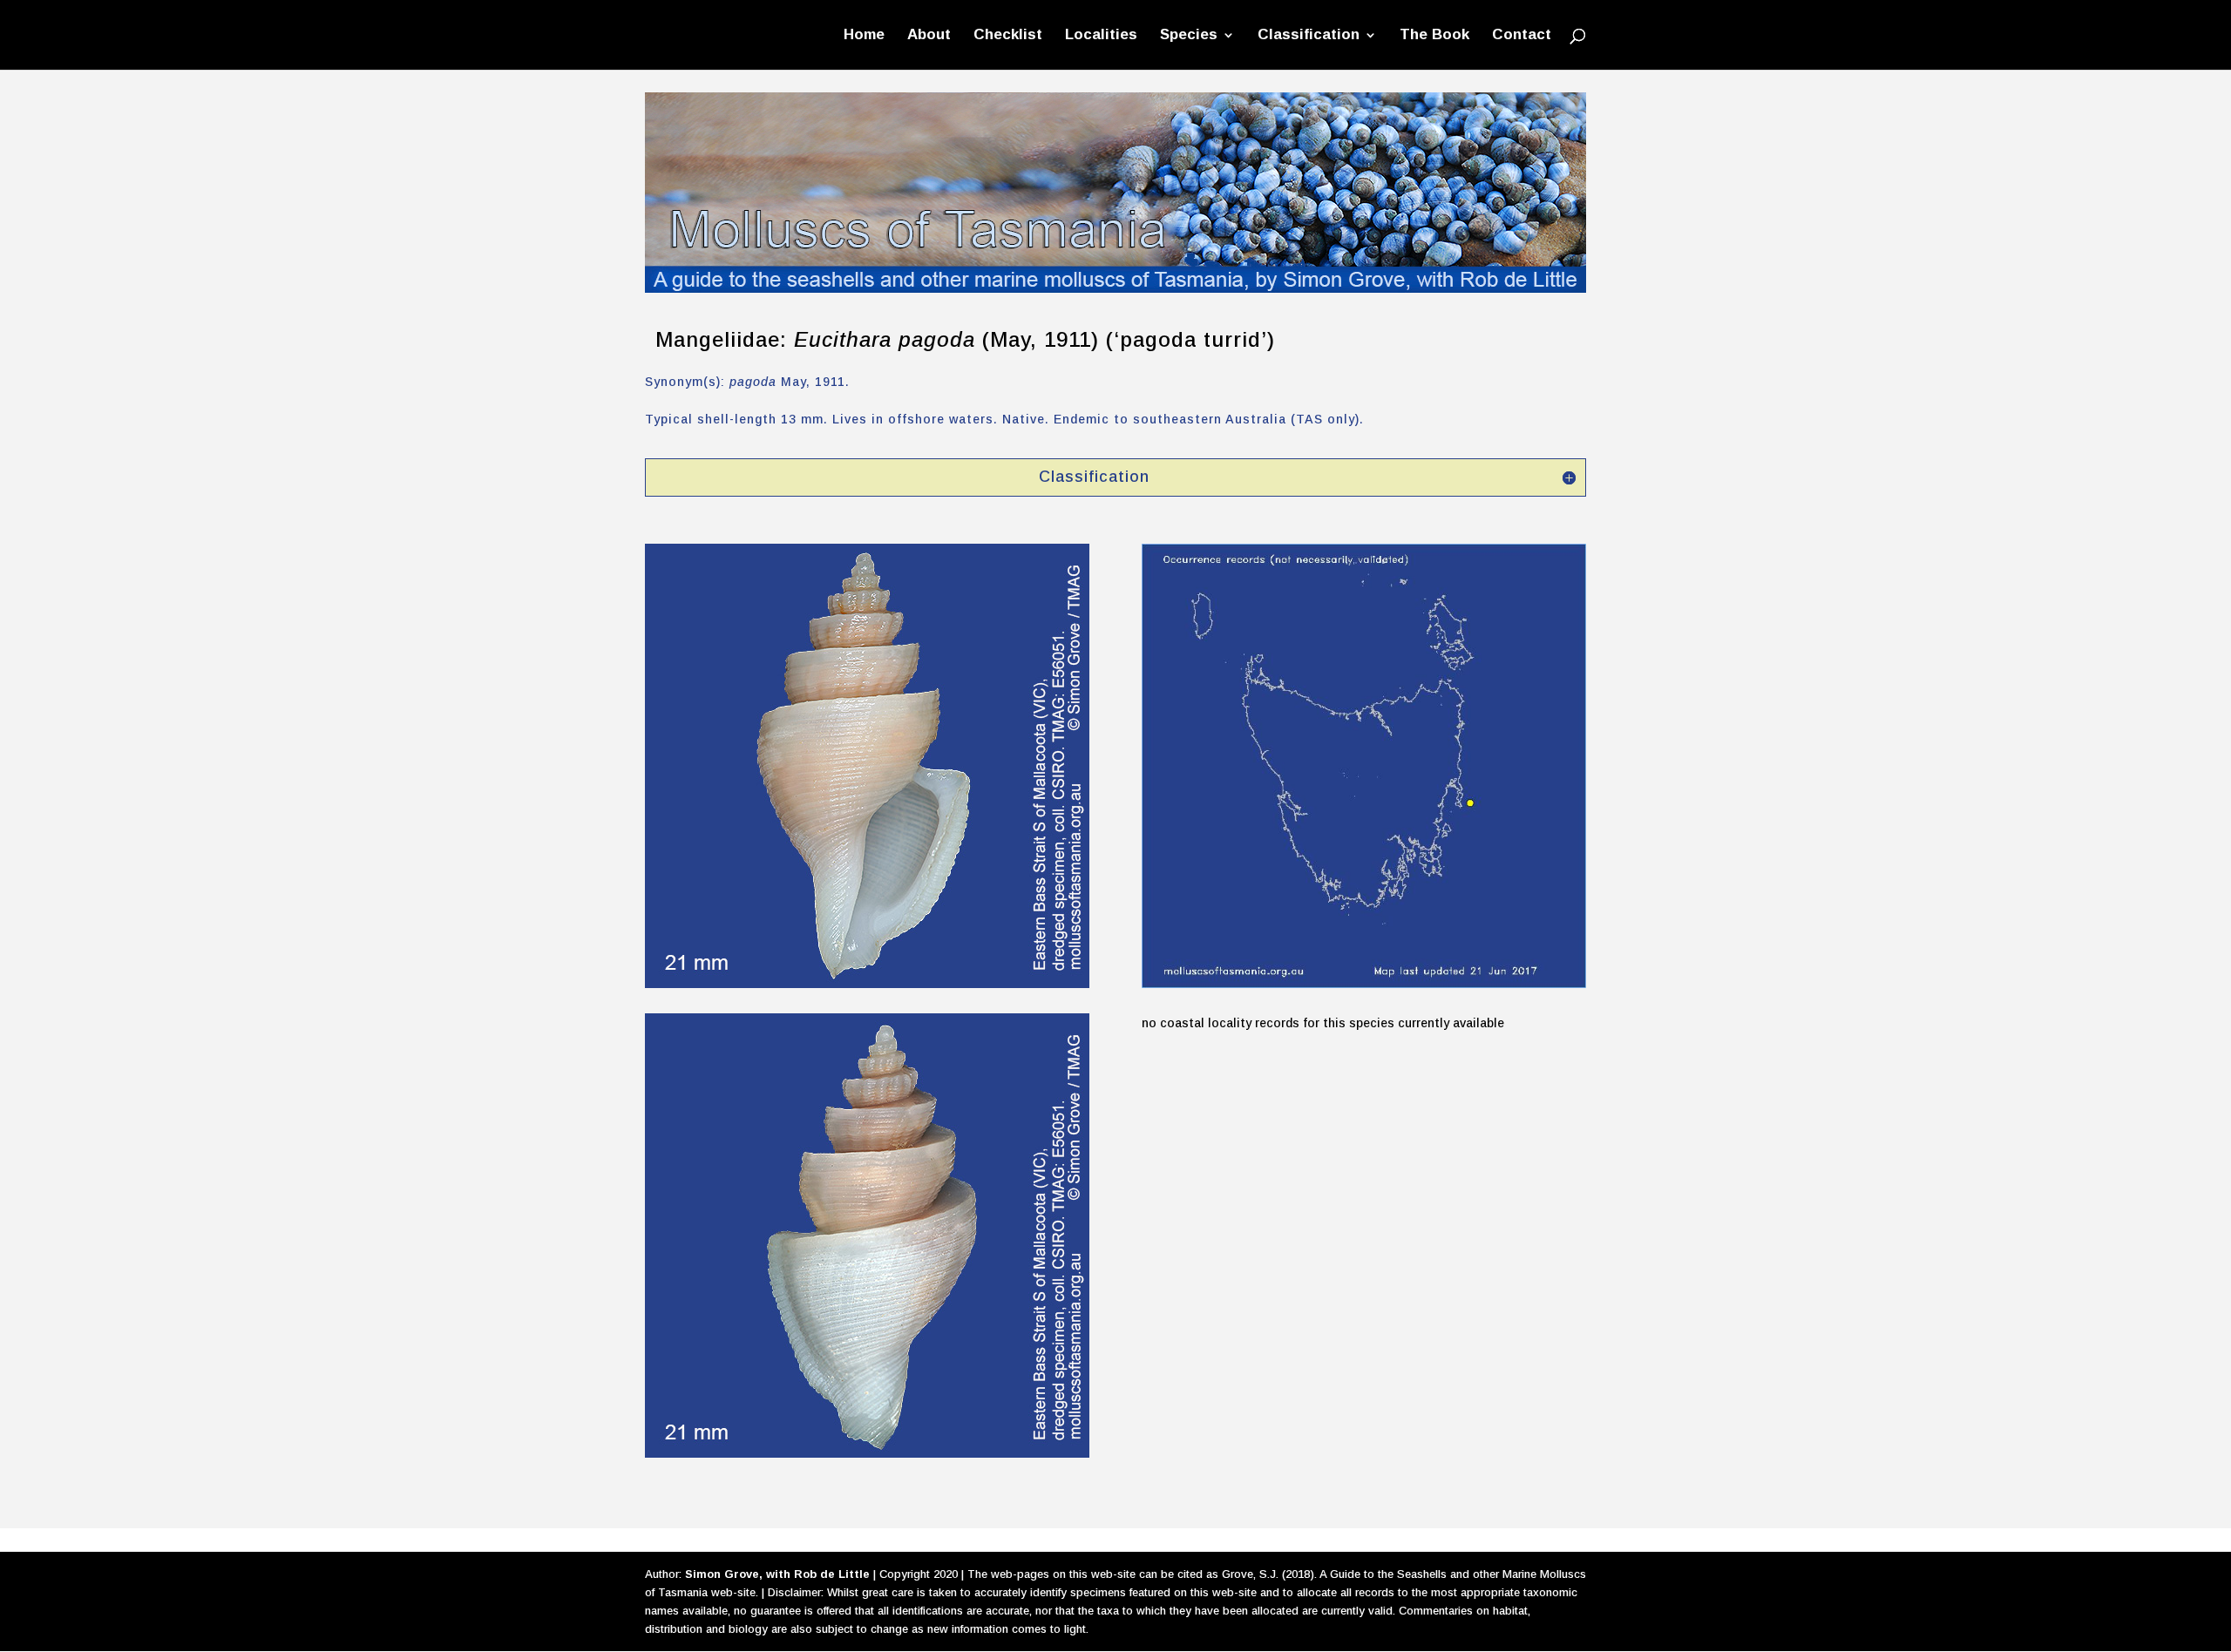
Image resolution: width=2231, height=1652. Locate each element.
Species (1189, 36)
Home (864, 36)
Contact (1522, 36)
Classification (1309, 36)
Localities (1101, 36)
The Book (1434, 36)
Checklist (1008, 36)
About (929, 36)
